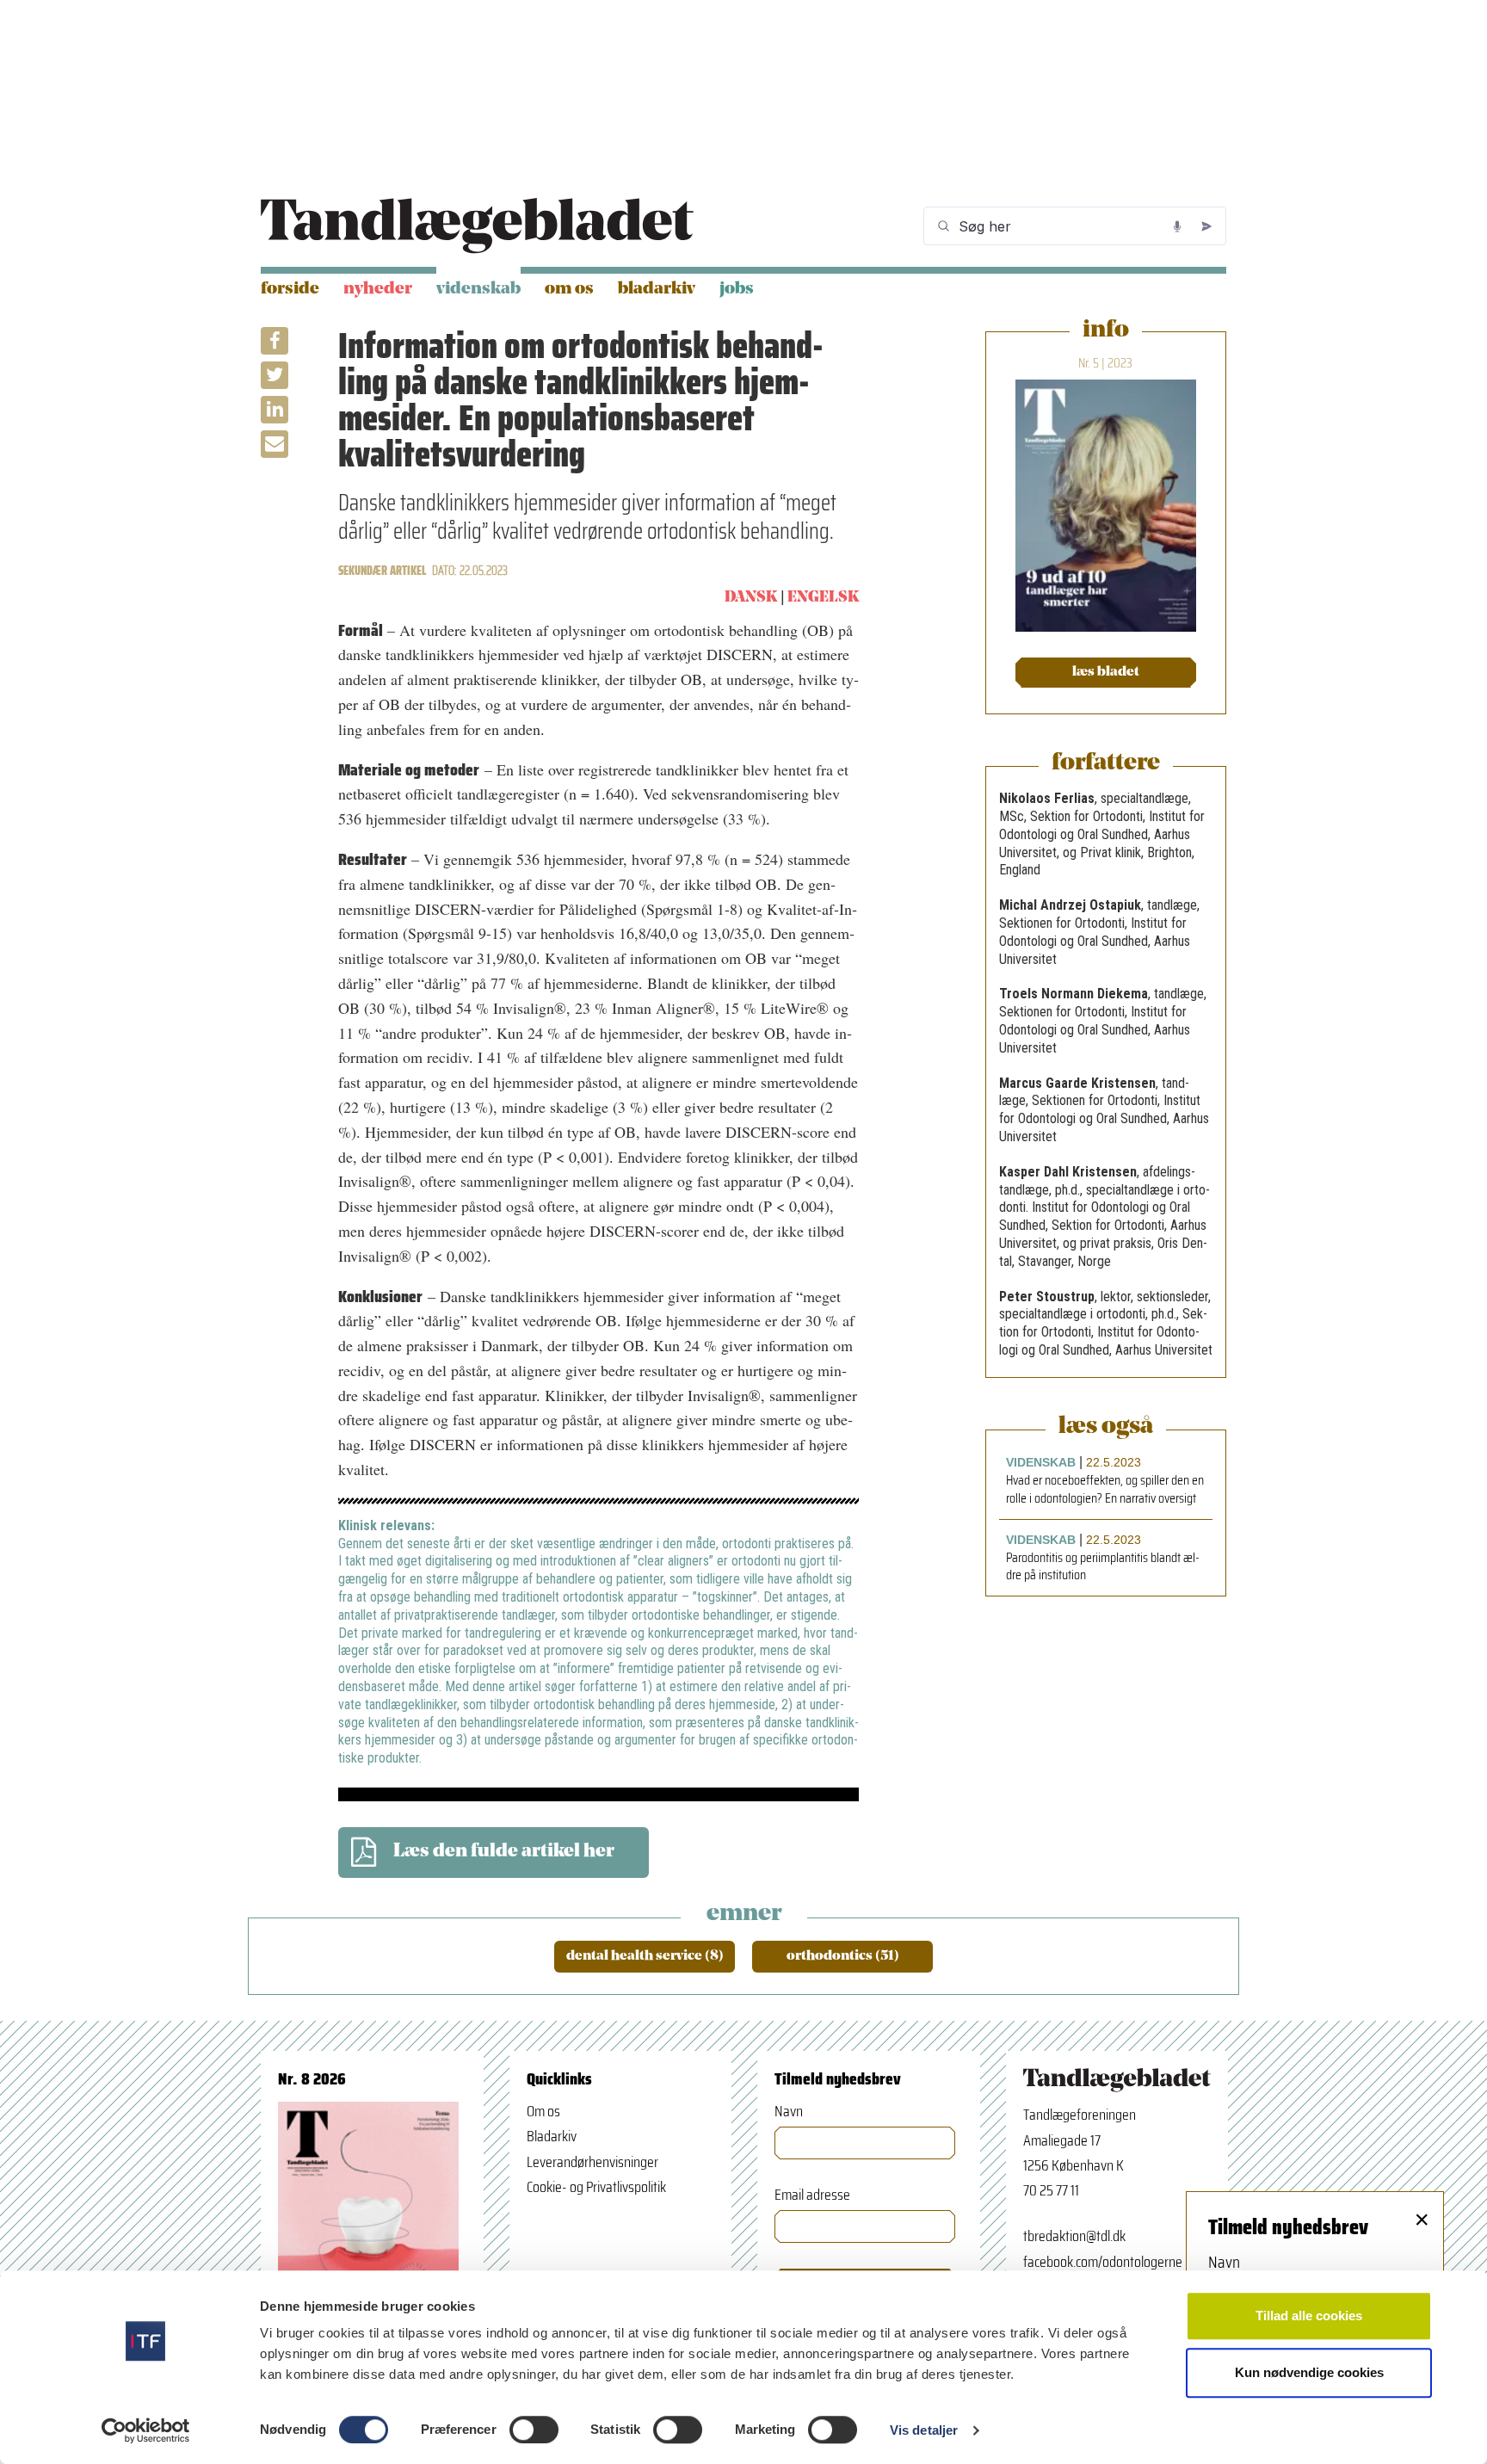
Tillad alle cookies (1309, 2316)
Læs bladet (1106, 672)
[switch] (534, 2430)
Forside (290, 289)
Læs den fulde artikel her (504, 1852)
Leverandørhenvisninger (592, 2162)
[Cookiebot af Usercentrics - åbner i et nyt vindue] (146, 2430)
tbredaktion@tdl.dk (1074, 2236)
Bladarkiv (657, 289)
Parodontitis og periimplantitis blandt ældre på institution (1103, 1567)
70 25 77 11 (1051, 2190)
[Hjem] (477, 226)
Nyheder (378, 289)
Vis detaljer (924, 2430)
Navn (789, 2112)
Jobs (737, 289)
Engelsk (823, 598)
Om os (569, 289)
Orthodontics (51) (843, 1956)
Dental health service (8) (645, 1956)
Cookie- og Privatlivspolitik (596, 2187)
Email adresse (812, 2195)
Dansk (751, 598)
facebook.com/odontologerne (1103, 2262)
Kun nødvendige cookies (1309, 2372)
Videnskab (478, 289)
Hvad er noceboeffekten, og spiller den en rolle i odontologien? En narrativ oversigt (1105, 1490)
